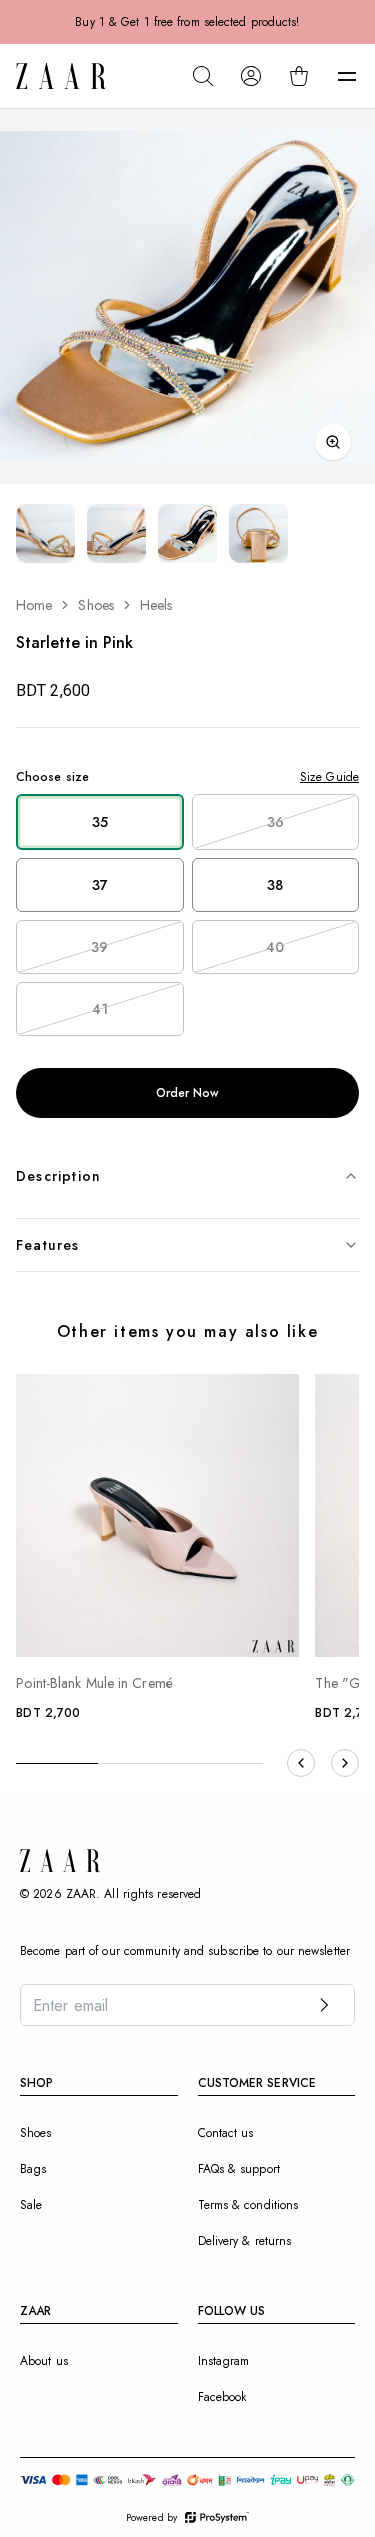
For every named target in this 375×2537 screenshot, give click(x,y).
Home (34, 605)
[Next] (345, 1763)
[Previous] (301, 1763)
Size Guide (329, 777)
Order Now (188, 1093)
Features (48, 1245)
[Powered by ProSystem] (217, 2517)
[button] (347, 76)
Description (58, 1176)
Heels (156, 605)
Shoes (96, 605)
